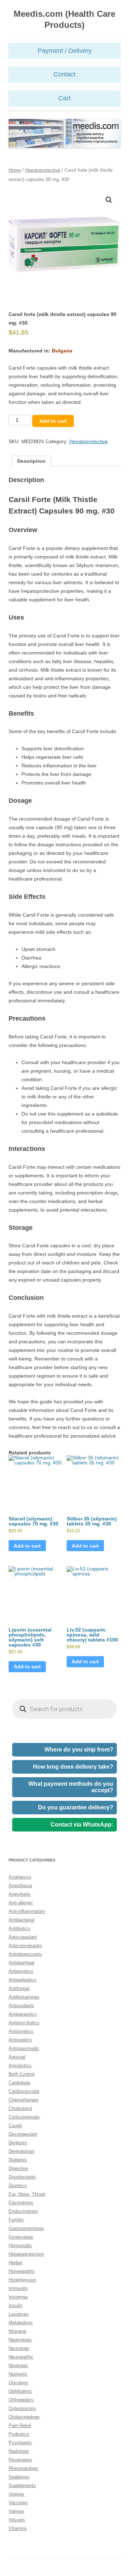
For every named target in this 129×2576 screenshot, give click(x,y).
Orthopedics (21, 2400)
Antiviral (17, 2057)
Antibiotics (20, 1928)
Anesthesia (20, 1886)
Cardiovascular (24, 2091)
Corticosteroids (24, 2117)
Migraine (17, 2331)
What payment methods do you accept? (71, 1787)
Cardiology (20, 2083)
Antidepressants (25, 1954)
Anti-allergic (21, 1903)
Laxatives (19, 2314)
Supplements (22, 2485)
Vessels (17, 2520)
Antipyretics (21, 2031)
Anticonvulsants (25, 1946)
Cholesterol (20, 2108)
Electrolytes (21, 2203)
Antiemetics (21, 1971)
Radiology (19, 2451)
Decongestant (23, 2134)
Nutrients (18, 2374)
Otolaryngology (24, 2417)
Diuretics (18, 2186)
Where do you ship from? (79, 1750)
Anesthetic (20, 1894)
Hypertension (22, 2280)
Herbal (15, 2263)
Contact (64, 74)
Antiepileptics (23, 1980)
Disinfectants (22, 2177)
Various (16, 2511)
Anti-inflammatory (27, 1911)
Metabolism (21, 2323)
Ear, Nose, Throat (27, 2194)
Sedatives (19, 2477)
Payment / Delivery (65, 51)
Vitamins (18, 2528)
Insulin (15, 2306)
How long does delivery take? (73, 1767)
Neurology (19, 2348)
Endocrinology (23, 2211)
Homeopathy (22, 2271)
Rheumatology (23, 2468)
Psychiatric (20, 2443)
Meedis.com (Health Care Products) (64, 19)
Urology (16, 2494)
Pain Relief (20, 2425)
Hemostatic (20, 2246)
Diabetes (18, 2160)
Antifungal (19, 1988)
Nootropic (18, 2365)
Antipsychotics (24, 2023)
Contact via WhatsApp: (82, 1825)
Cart (64, 98)
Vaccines (18, 2503)
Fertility (16, 2220)
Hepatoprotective (43, 170)
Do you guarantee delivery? (76, 1807)
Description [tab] (31, 461)
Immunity (18, 2288)
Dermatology (22, 2151)
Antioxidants (21, 2006)
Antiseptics (20, 2040)
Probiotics (19, 2434)
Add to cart (53, 421)
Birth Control (21, 2074)
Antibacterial (21, 1920)
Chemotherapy (24, 2100)
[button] (109, 200)
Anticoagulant (23, 1937)
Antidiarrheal (21, 1963)
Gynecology (21, 2237)
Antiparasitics (23, 2014)
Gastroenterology (26, 2228)
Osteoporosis (22, 2408)
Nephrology (20, 2340)
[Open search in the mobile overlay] (64, 1709)
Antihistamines (24, 1997)
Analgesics (20, 1877)
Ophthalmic (20, 2391)
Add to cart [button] (27, 1546)
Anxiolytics (20, 2066)
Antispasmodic (24, 2048)
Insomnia (18, 2297)
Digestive (18, 2168)
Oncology (18, 2383)
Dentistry (18, 2143)
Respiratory (20, 2460)
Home (15, 170)
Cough (15, 2126)
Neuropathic (21, 2357)
